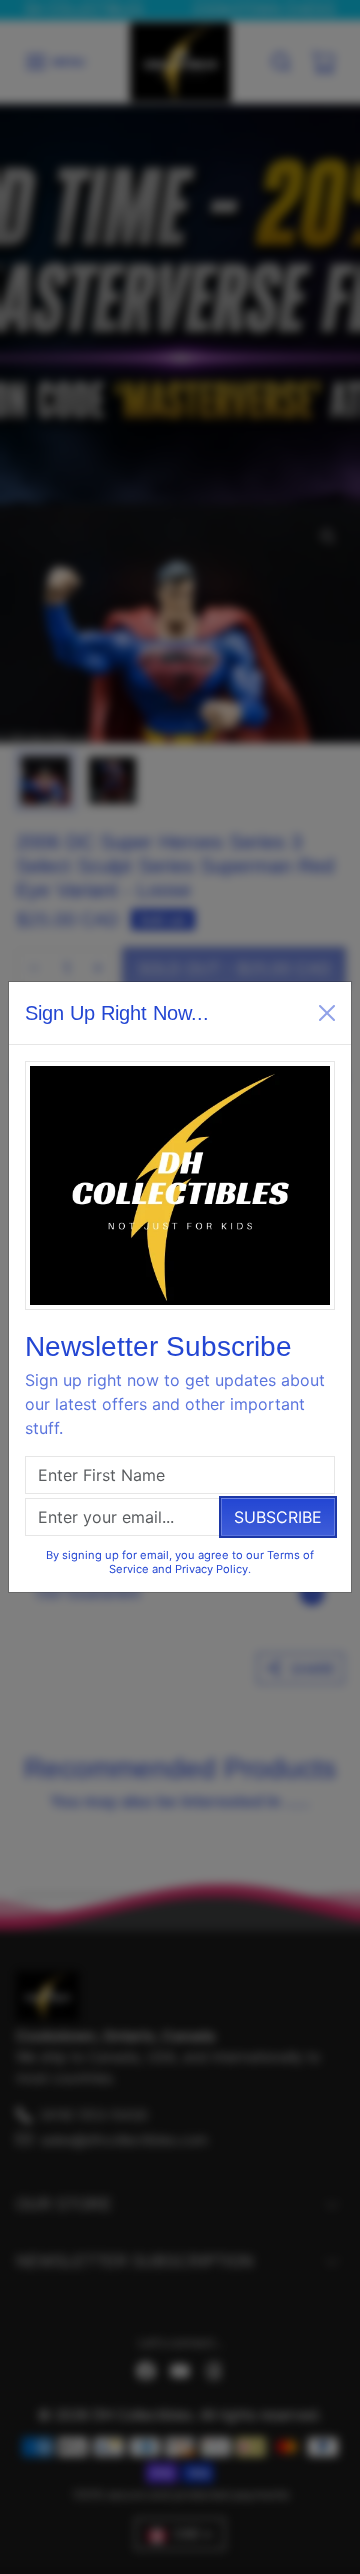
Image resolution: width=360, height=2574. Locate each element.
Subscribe (278, 1517)
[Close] (327, 1013)
